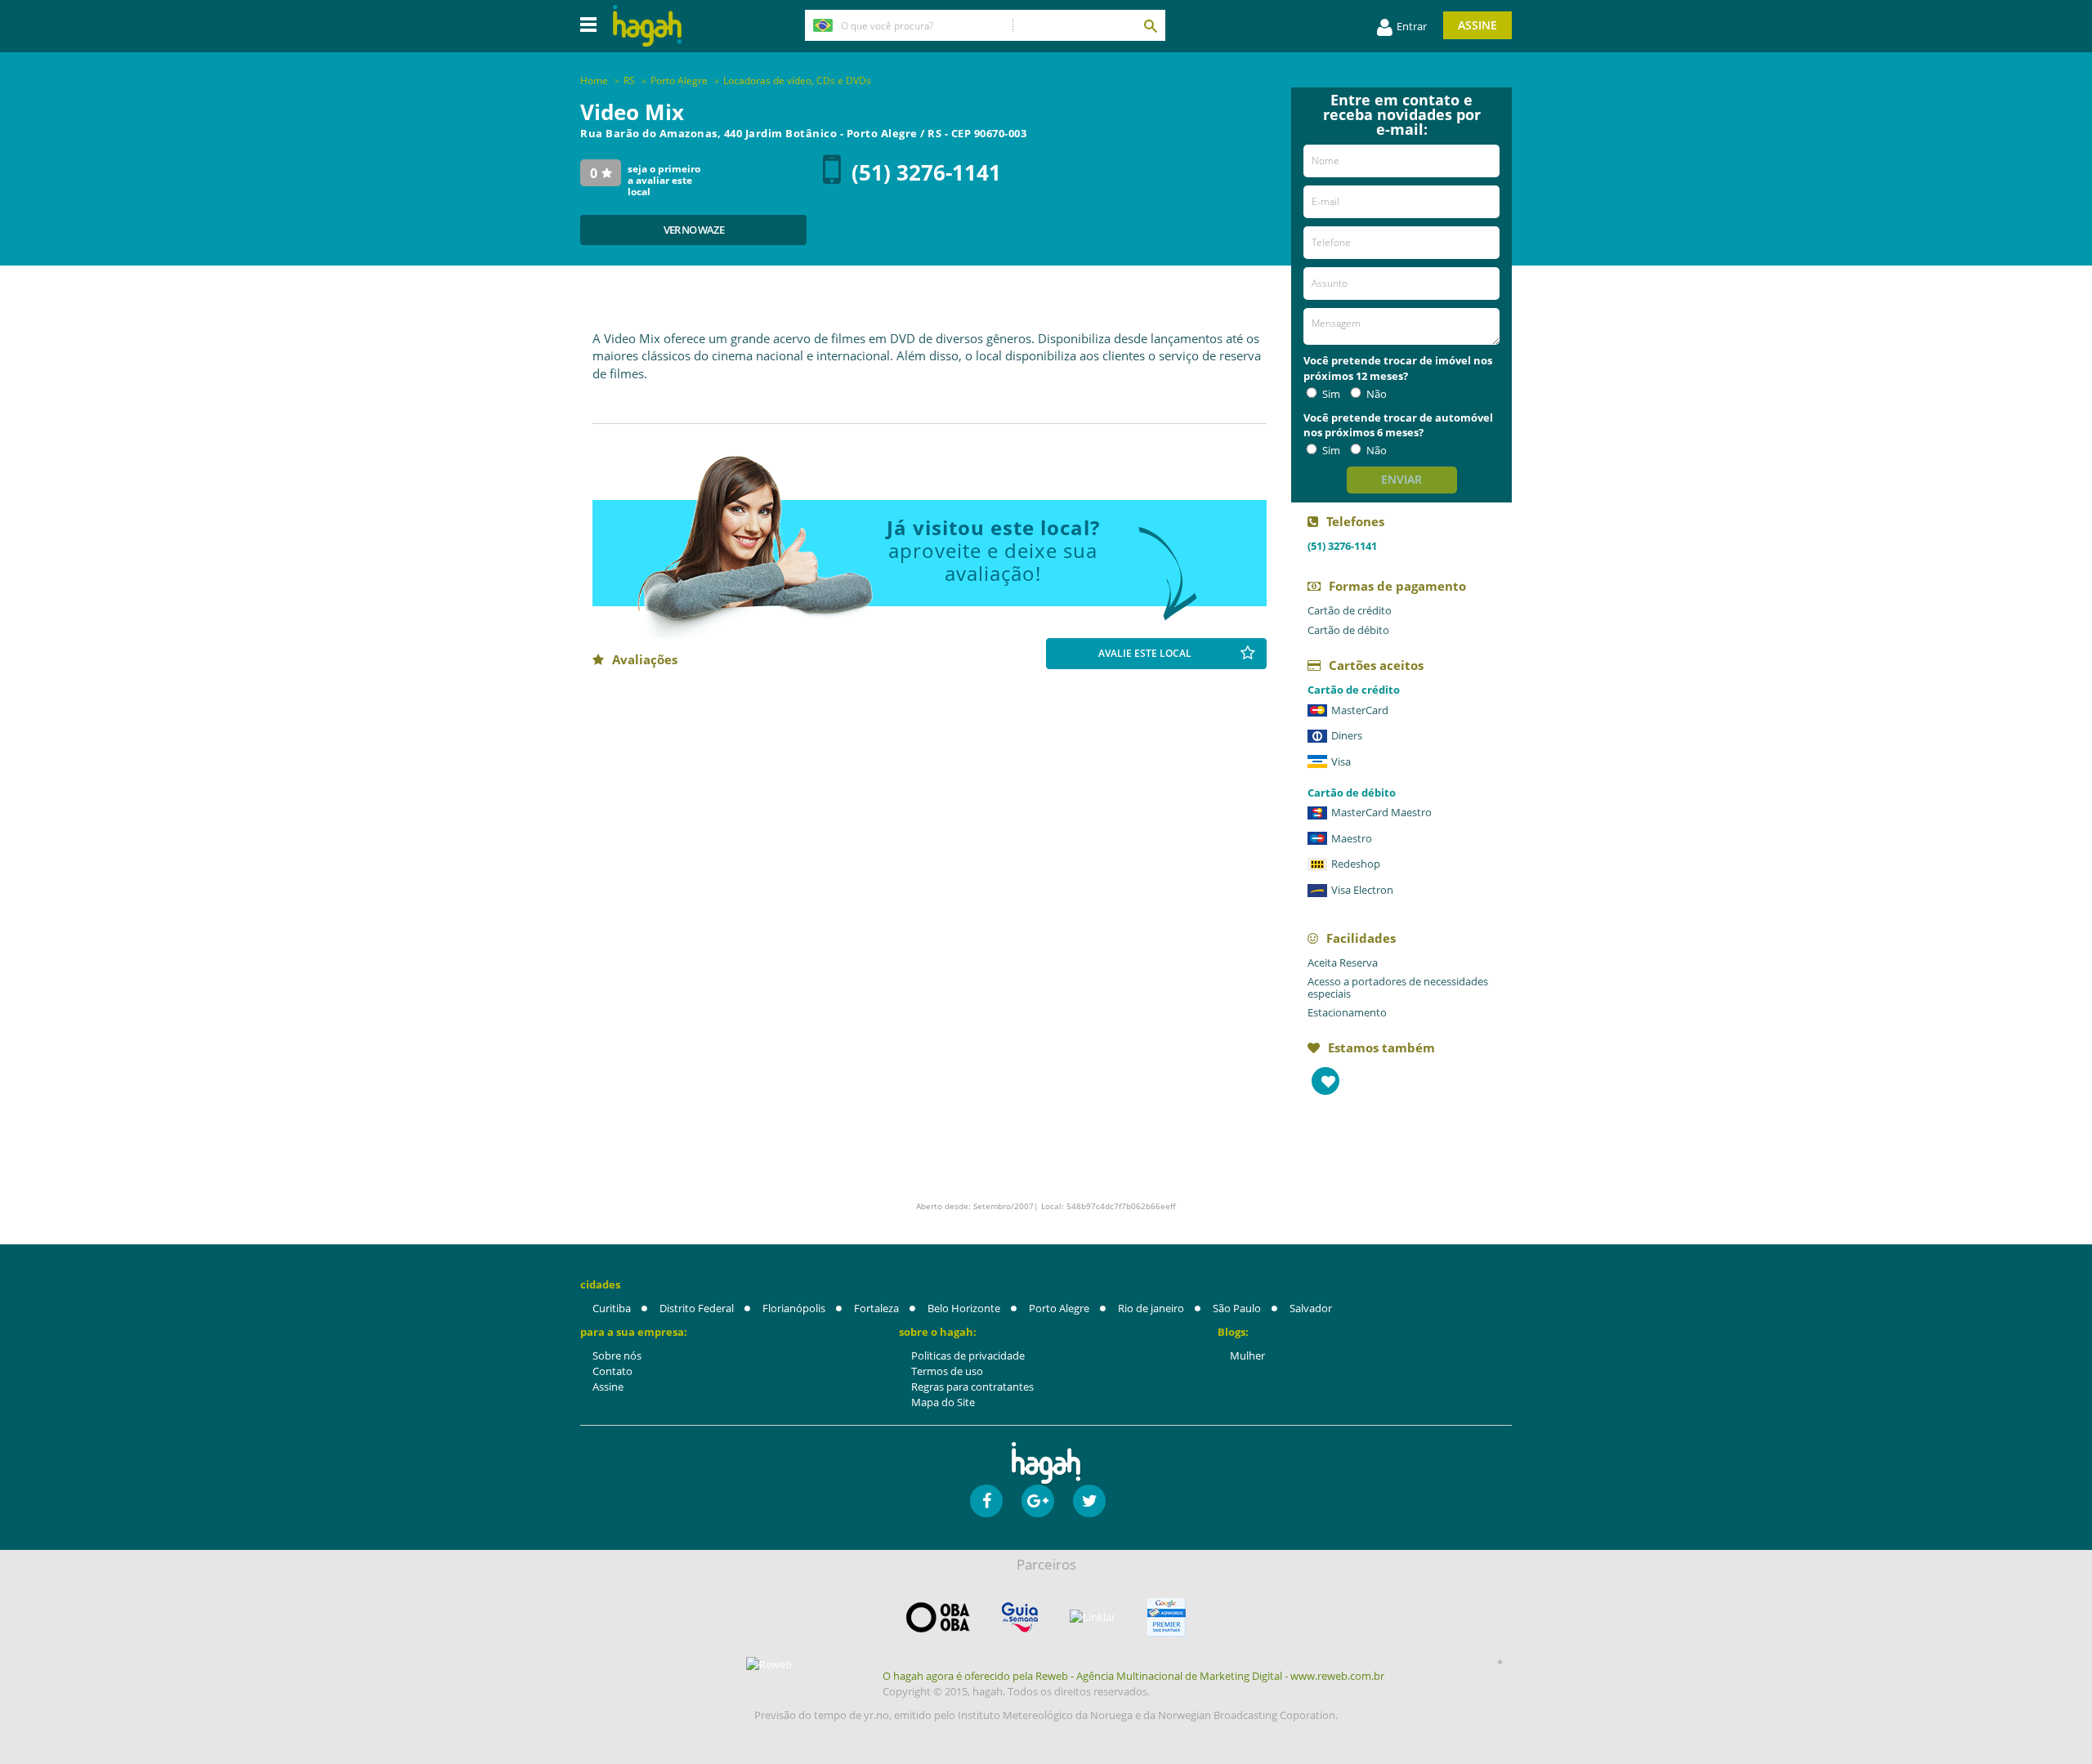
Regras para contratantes (972, 1387)
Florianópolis (794, 1308)
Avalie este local (1145, 653)
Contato (612, 1371)
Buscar (1150, 25)
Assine (1477, 25)
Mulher (1247, 1355)
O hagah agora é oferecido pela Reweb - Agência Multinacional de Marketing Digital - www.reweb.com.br (1133, 1676)
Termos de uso (947, 1371)
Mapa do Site (943, 1402)
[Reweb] (770, 1664)
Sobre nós (617, 1355)
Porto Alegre (1059, 1308)
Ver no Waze (694, 230)
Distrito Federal (697, 1308)
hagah (647, 26)
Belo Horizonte (964, 1308)
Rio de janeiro (1151, 1308)
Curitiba (612, 1308)
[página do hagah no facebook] (986, 1501)
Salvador (1311, 1308)
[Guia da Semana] (1020, 1617)
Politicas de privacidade (968, 1355)
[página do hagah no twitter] (1089, 1501)
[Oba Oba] (938, 1617)
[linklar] (1093, 1617)
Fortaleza (876, 1308)
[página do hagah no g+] (1038, 1501)
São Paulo (1237, 1308)
